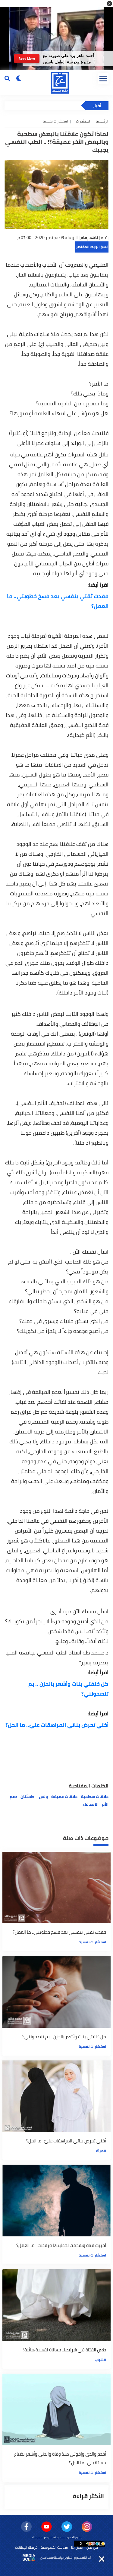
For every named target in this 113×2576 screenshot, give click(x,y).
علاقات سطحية (95, 1797)
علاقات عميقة (64, 1797)
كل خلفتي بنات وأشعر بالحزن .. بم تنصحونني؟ (68, 1689)
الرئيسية (102, 121)
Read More (27, 59)
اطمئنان (28, 1797)
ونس (43, 1797)
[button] (109, 4)
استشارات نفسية (92, 1942)
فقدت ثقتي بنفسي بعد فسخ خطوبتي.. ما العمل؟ (58, 601)
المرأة (101, 2151)
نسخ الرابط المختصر (92, 247)
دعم (13, 1797)
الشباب (100, 2360)
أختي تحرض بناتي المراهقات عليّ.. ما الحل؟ (57, 1725)
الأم (105, 1804)
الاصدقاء (91, 1804)
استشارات (83, 121)
